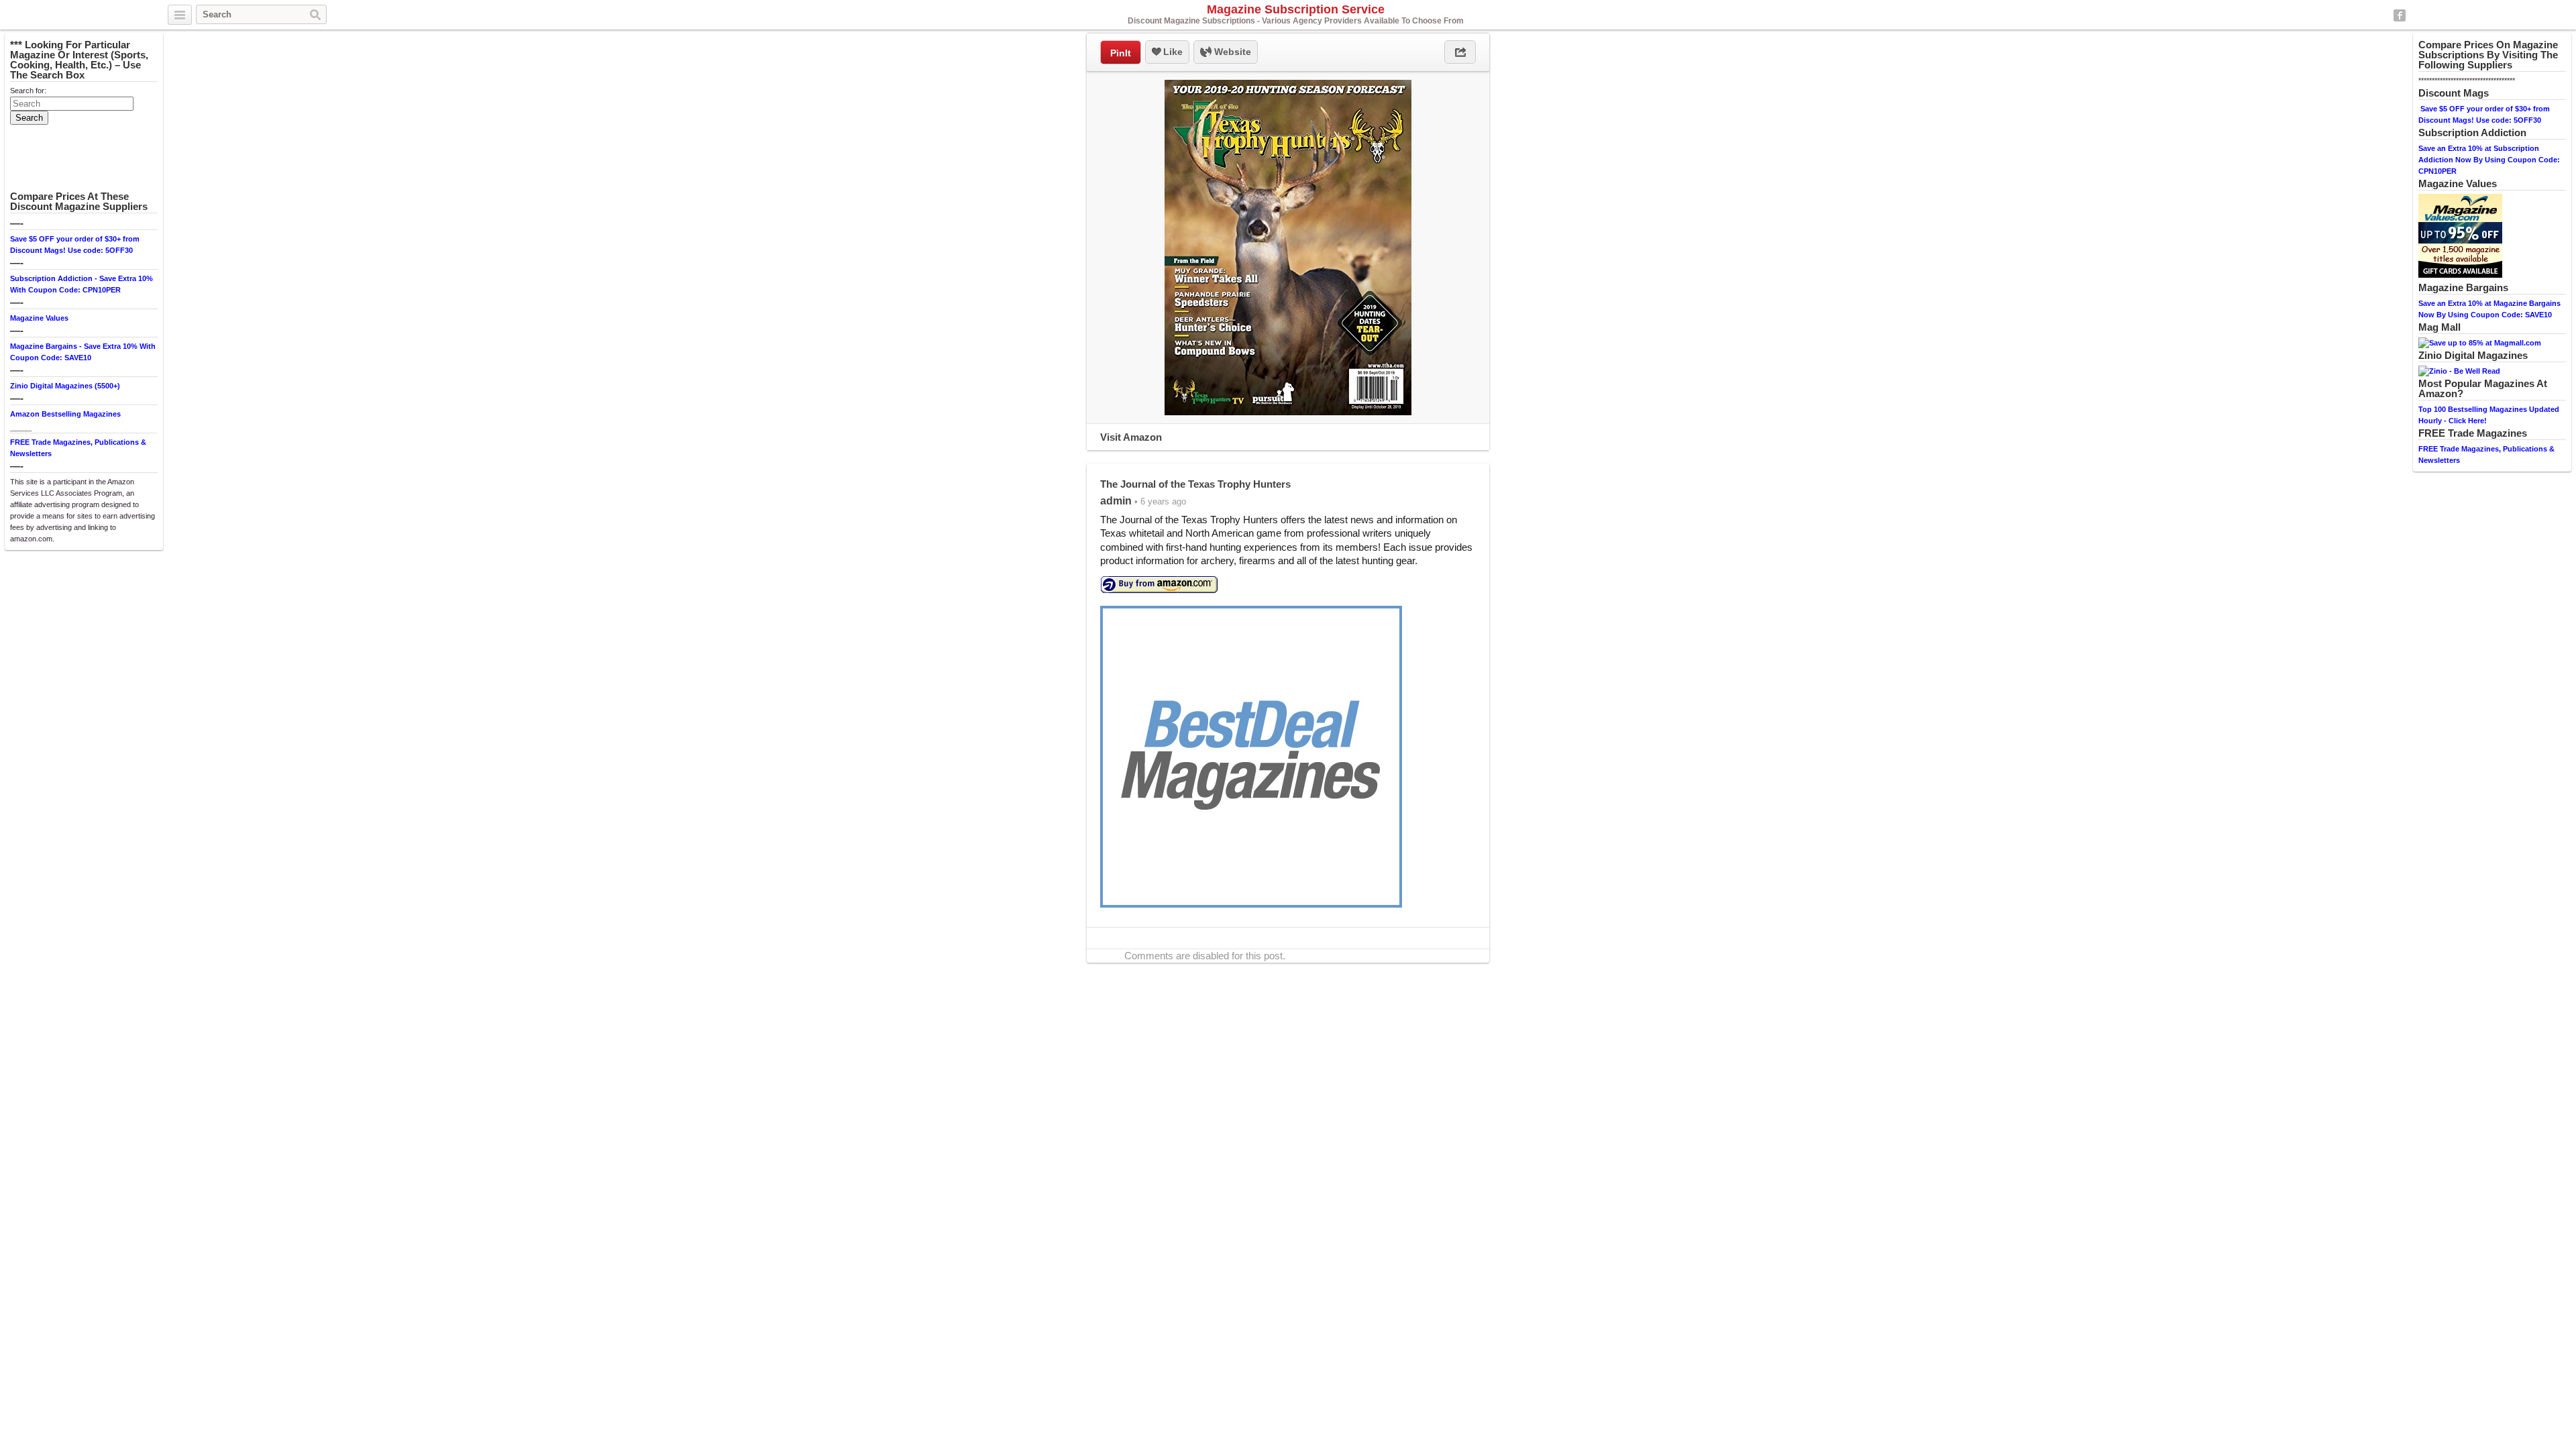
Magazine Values (39, 318)
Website (1231, 52)
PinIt (1121, 53)
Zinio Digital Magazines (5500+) (65, 386)
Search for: (28, 91)
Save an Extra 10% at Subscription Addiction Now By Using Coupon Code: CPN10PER (2489, 160)
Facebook (2400, 15)
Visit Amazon (1131, 437)
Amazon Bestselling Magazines (65, 414)
